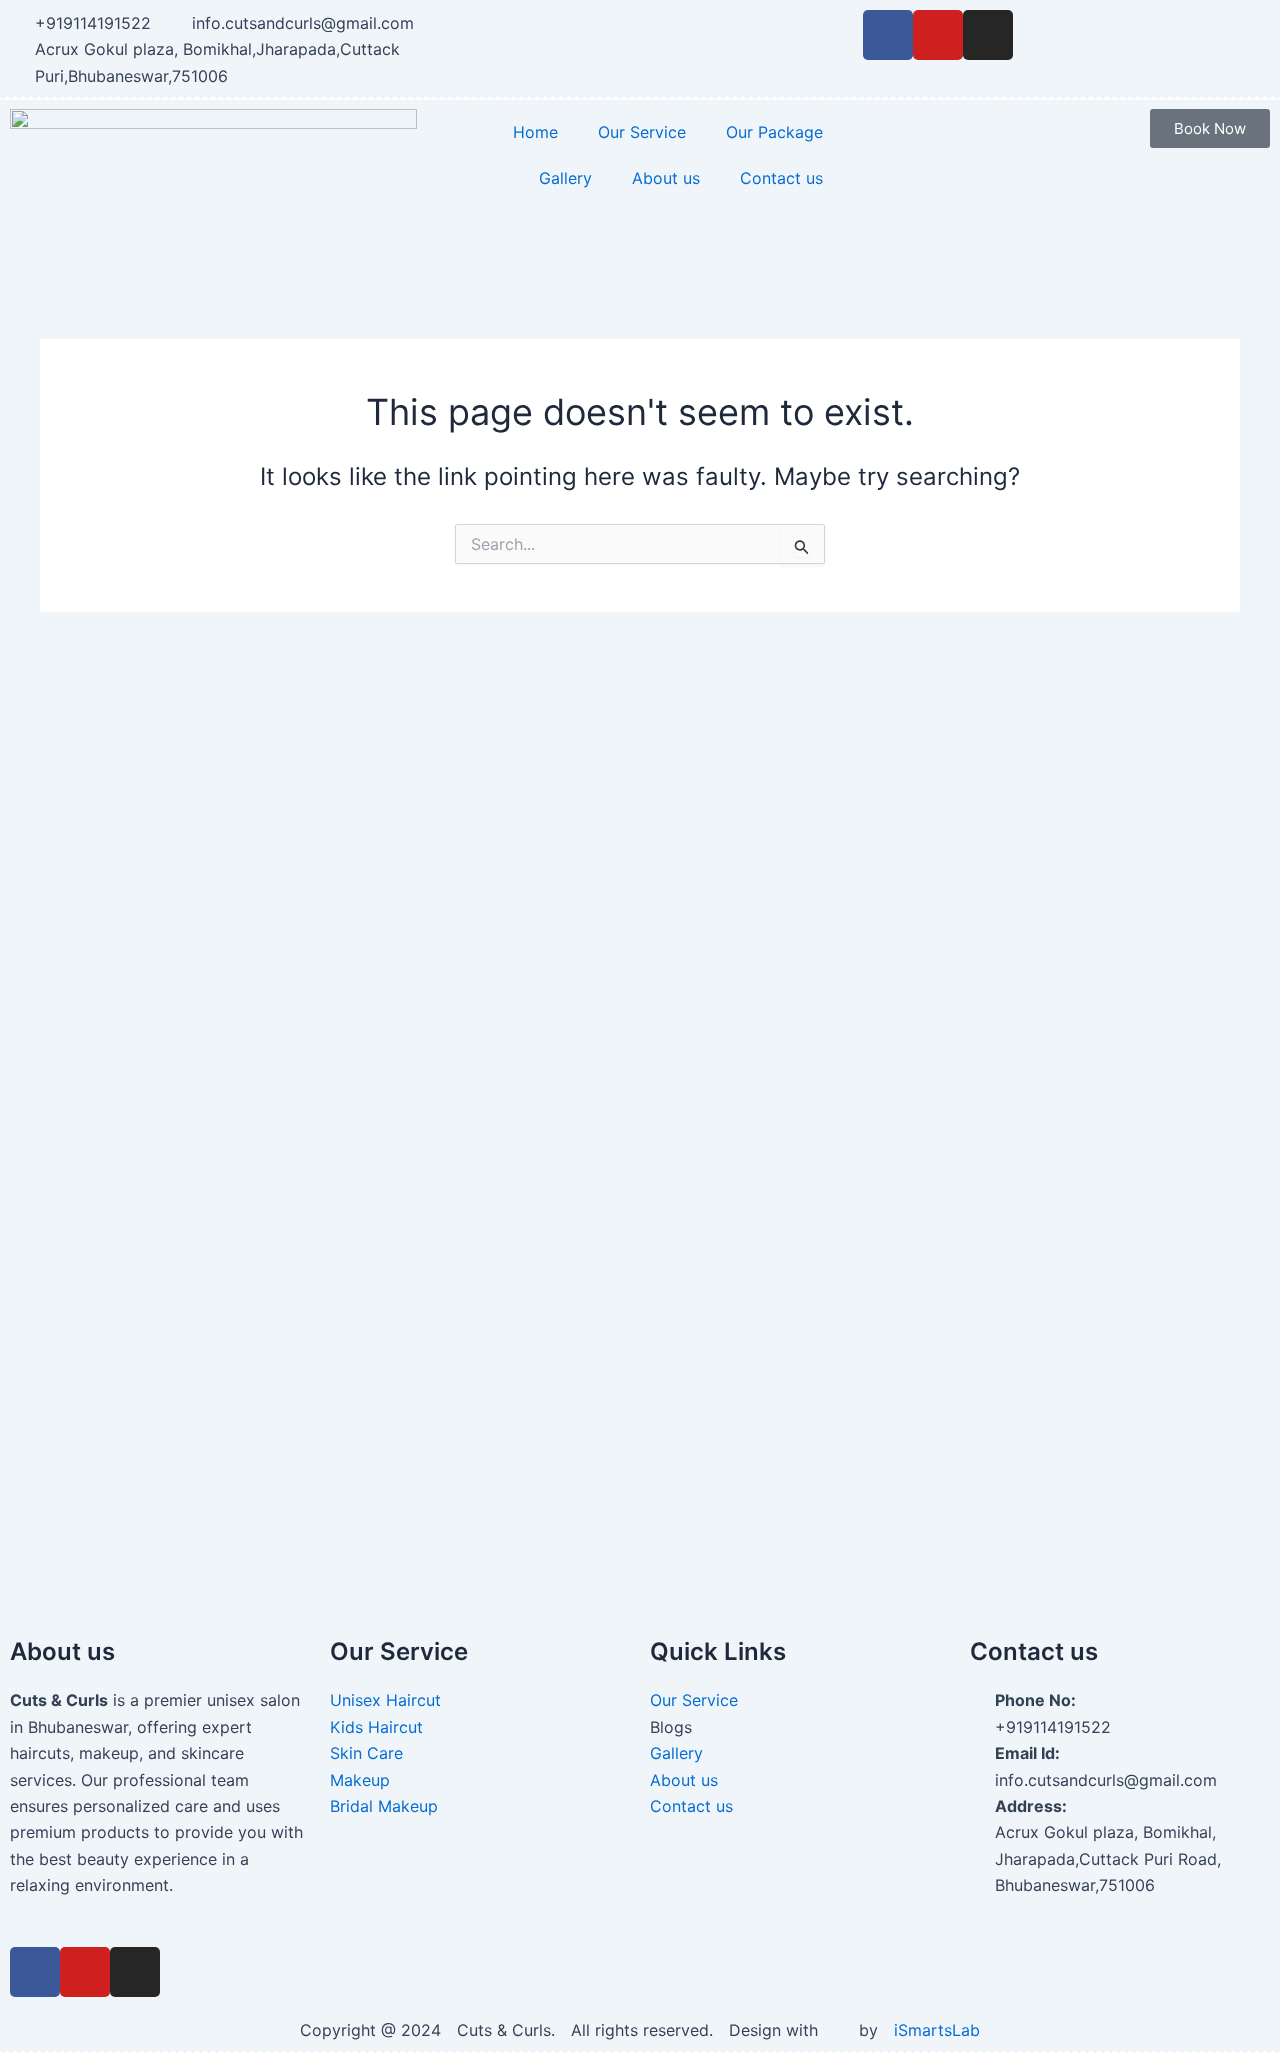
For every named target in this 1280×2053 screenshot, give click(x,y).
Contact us (781, 178)
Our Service (642, 132)
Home (535, 132)
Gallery (565, 178)
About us (666, 178)
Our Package (774, 132)
